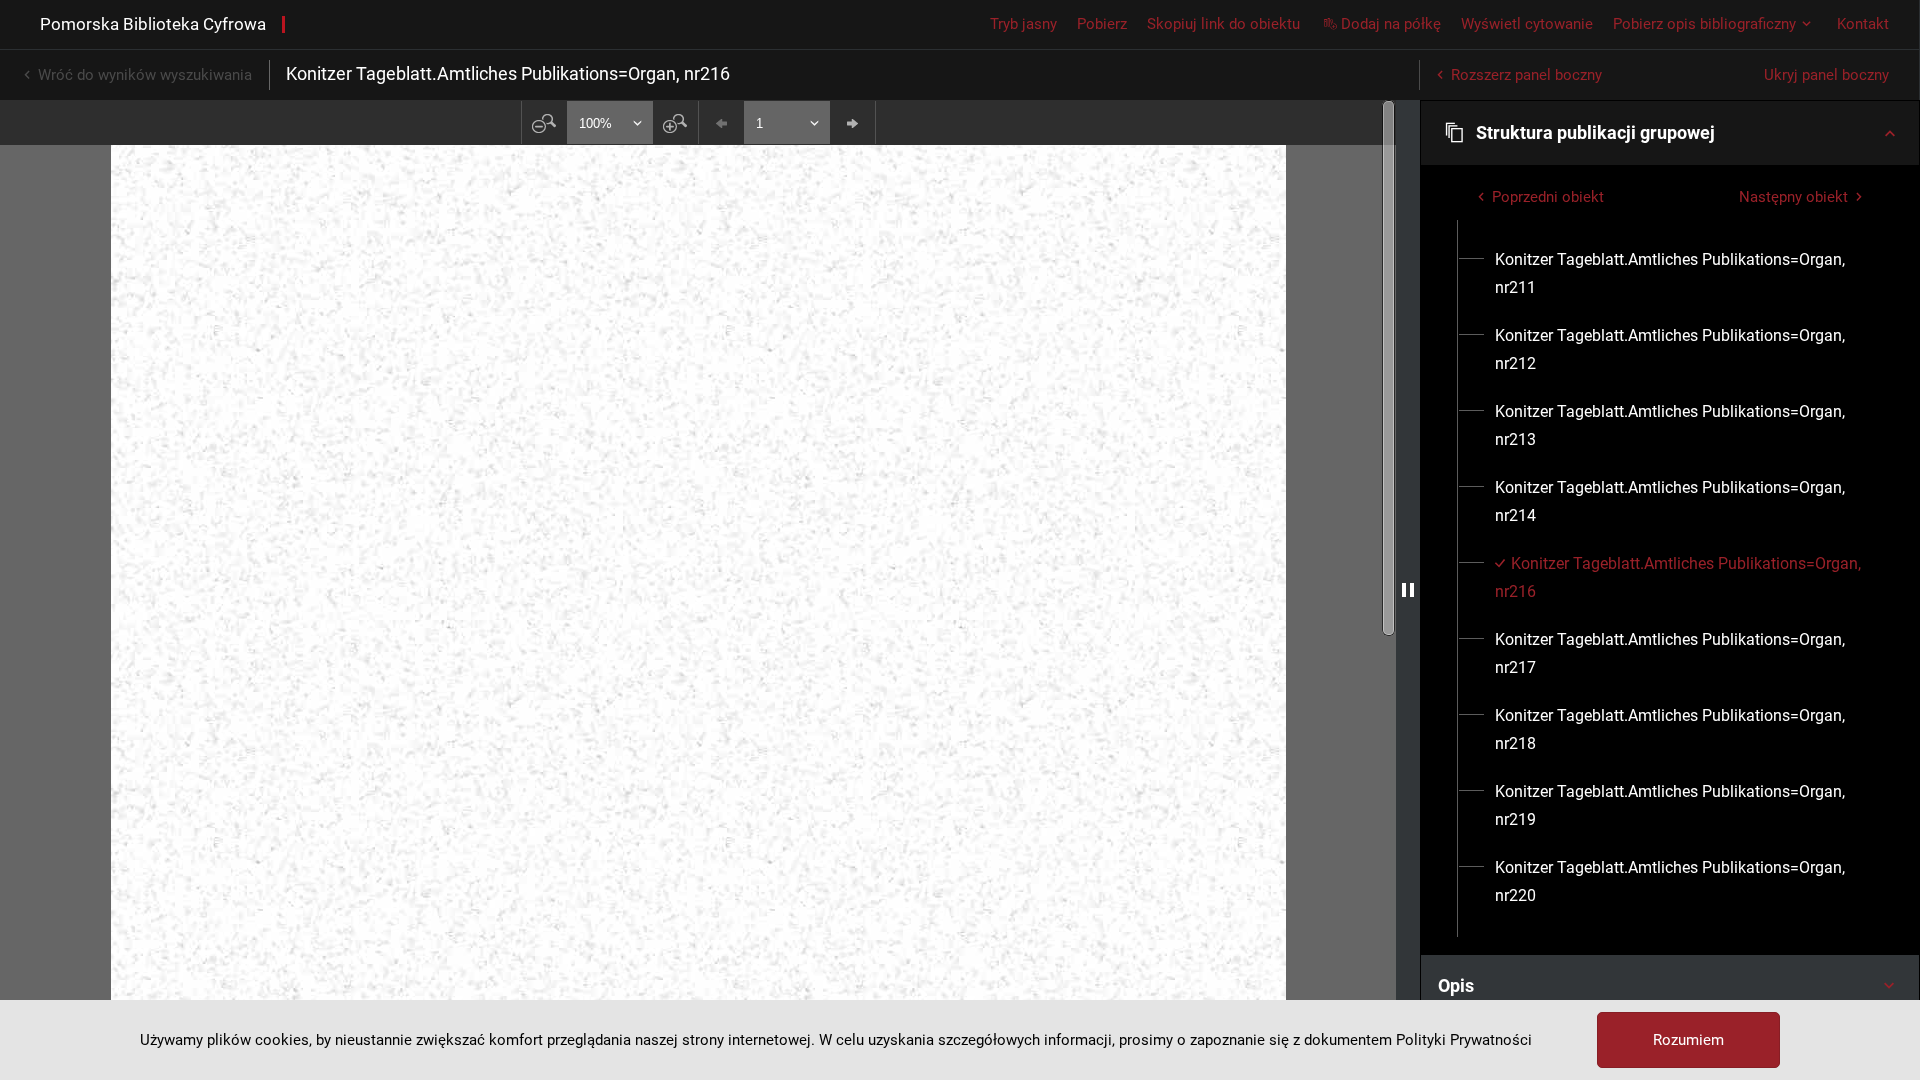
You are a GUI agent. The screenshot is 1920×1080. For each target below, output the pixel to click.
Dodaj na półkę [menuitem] (1391, 24)
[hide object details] (1408, 590)
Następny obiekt (1793, 197)
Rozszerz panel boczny (1526, 75)
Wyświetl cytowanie (1527, 24)
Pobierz (1102, 24)
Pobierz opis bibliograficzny (1704, 24)
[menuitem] (1681, 274)
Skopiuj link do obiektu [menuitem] (1223, 24)
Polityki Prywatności (1464, 1040)
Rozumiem (1688, 1040)
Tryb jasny (1023, 24)
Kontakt (1863, 24)
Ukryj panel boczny (1826, 75)
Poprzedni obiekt (1548, 197)
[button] (1670, 133)
